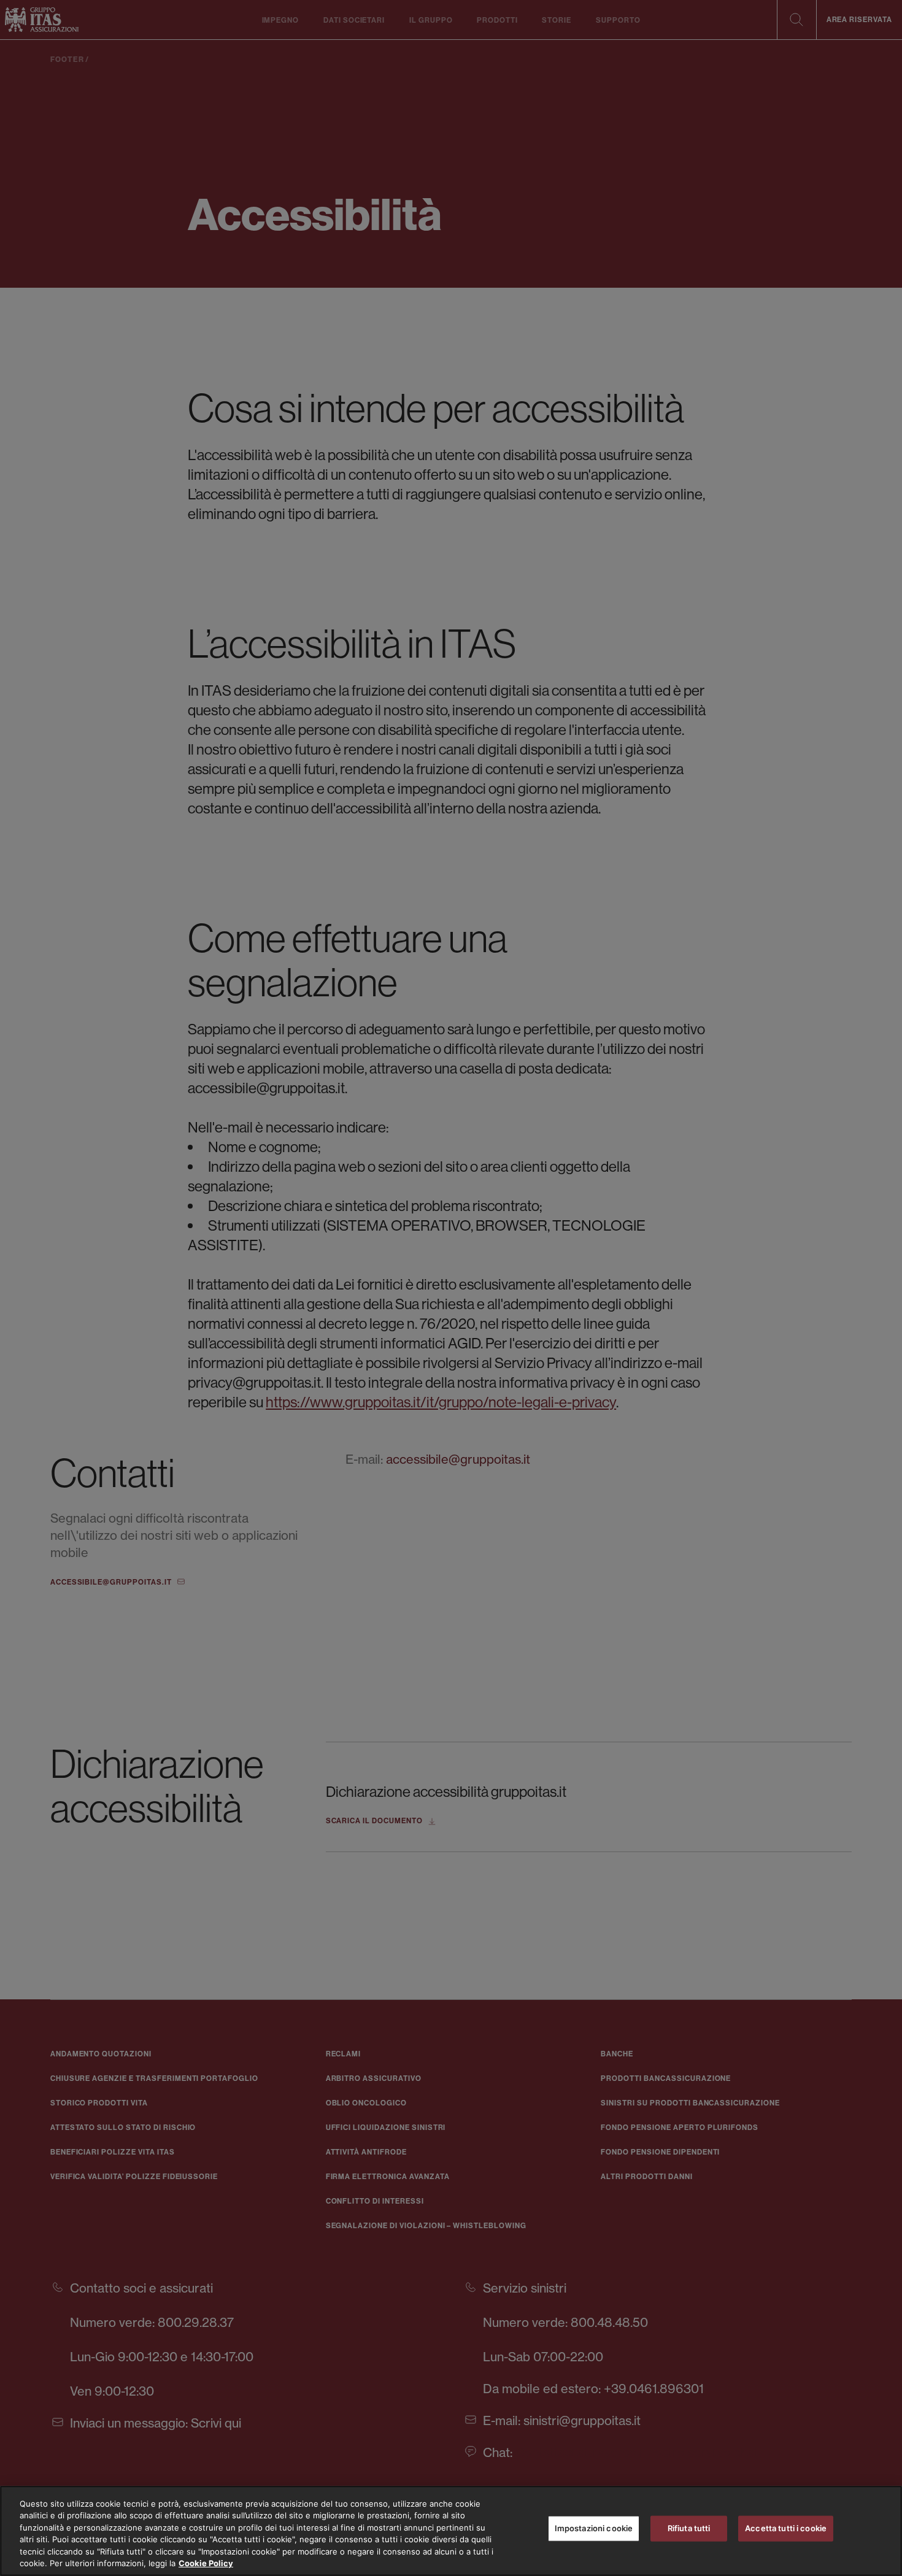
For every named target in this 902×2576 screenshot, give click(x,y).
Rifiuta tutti (689, 2528)
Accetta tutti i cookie (786, 2528)
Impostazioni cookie (594, 2528)
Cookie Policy (206, 2563)
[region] (451, 2531)
